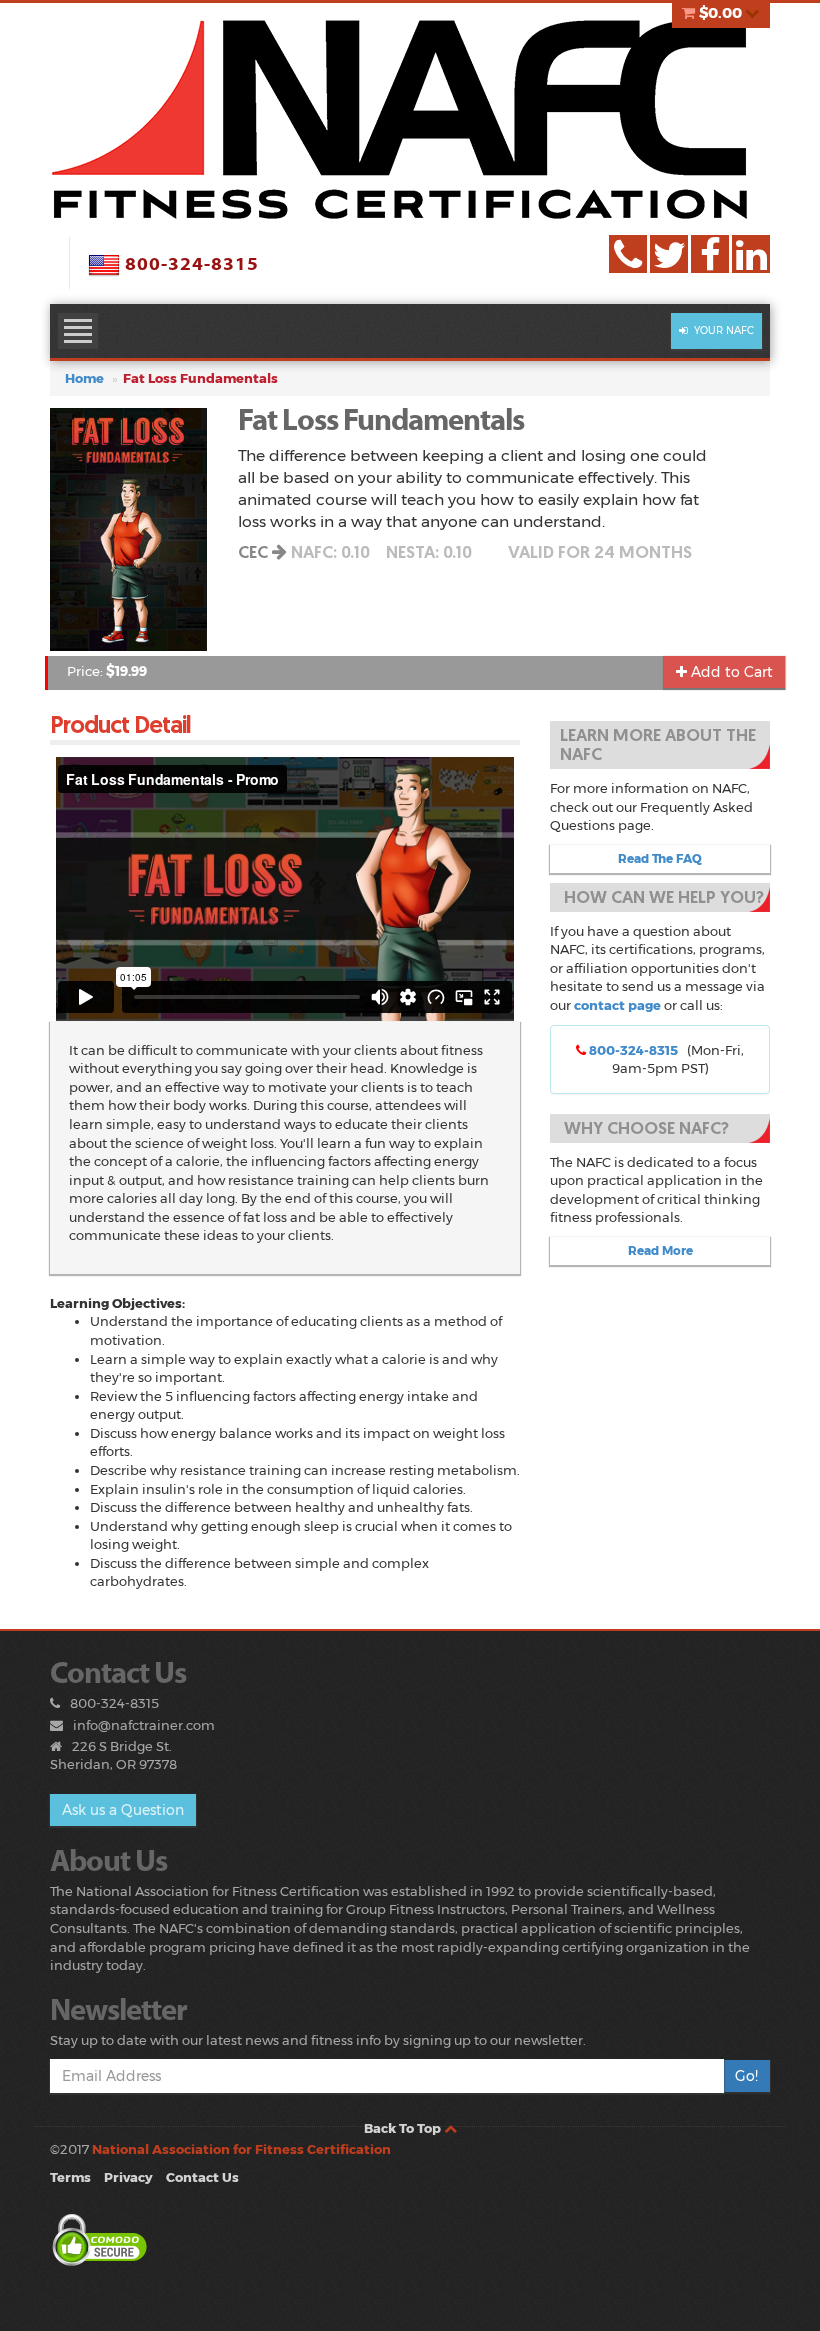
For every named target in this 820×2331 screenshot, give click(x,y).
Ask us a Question (123, 1810)
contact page (617, 1005)
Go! (746, 2076)
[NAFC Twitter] (669, 254)
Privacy (128, 2177)
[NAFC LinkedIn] (751, 254)
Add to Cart (730, 672)
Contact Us (202, 2177)
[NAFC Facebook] (710, 254)
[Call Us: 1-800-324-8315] (628, 254)
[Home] (410, 118)
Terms (70, 2177)
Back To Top (404, 2128)
